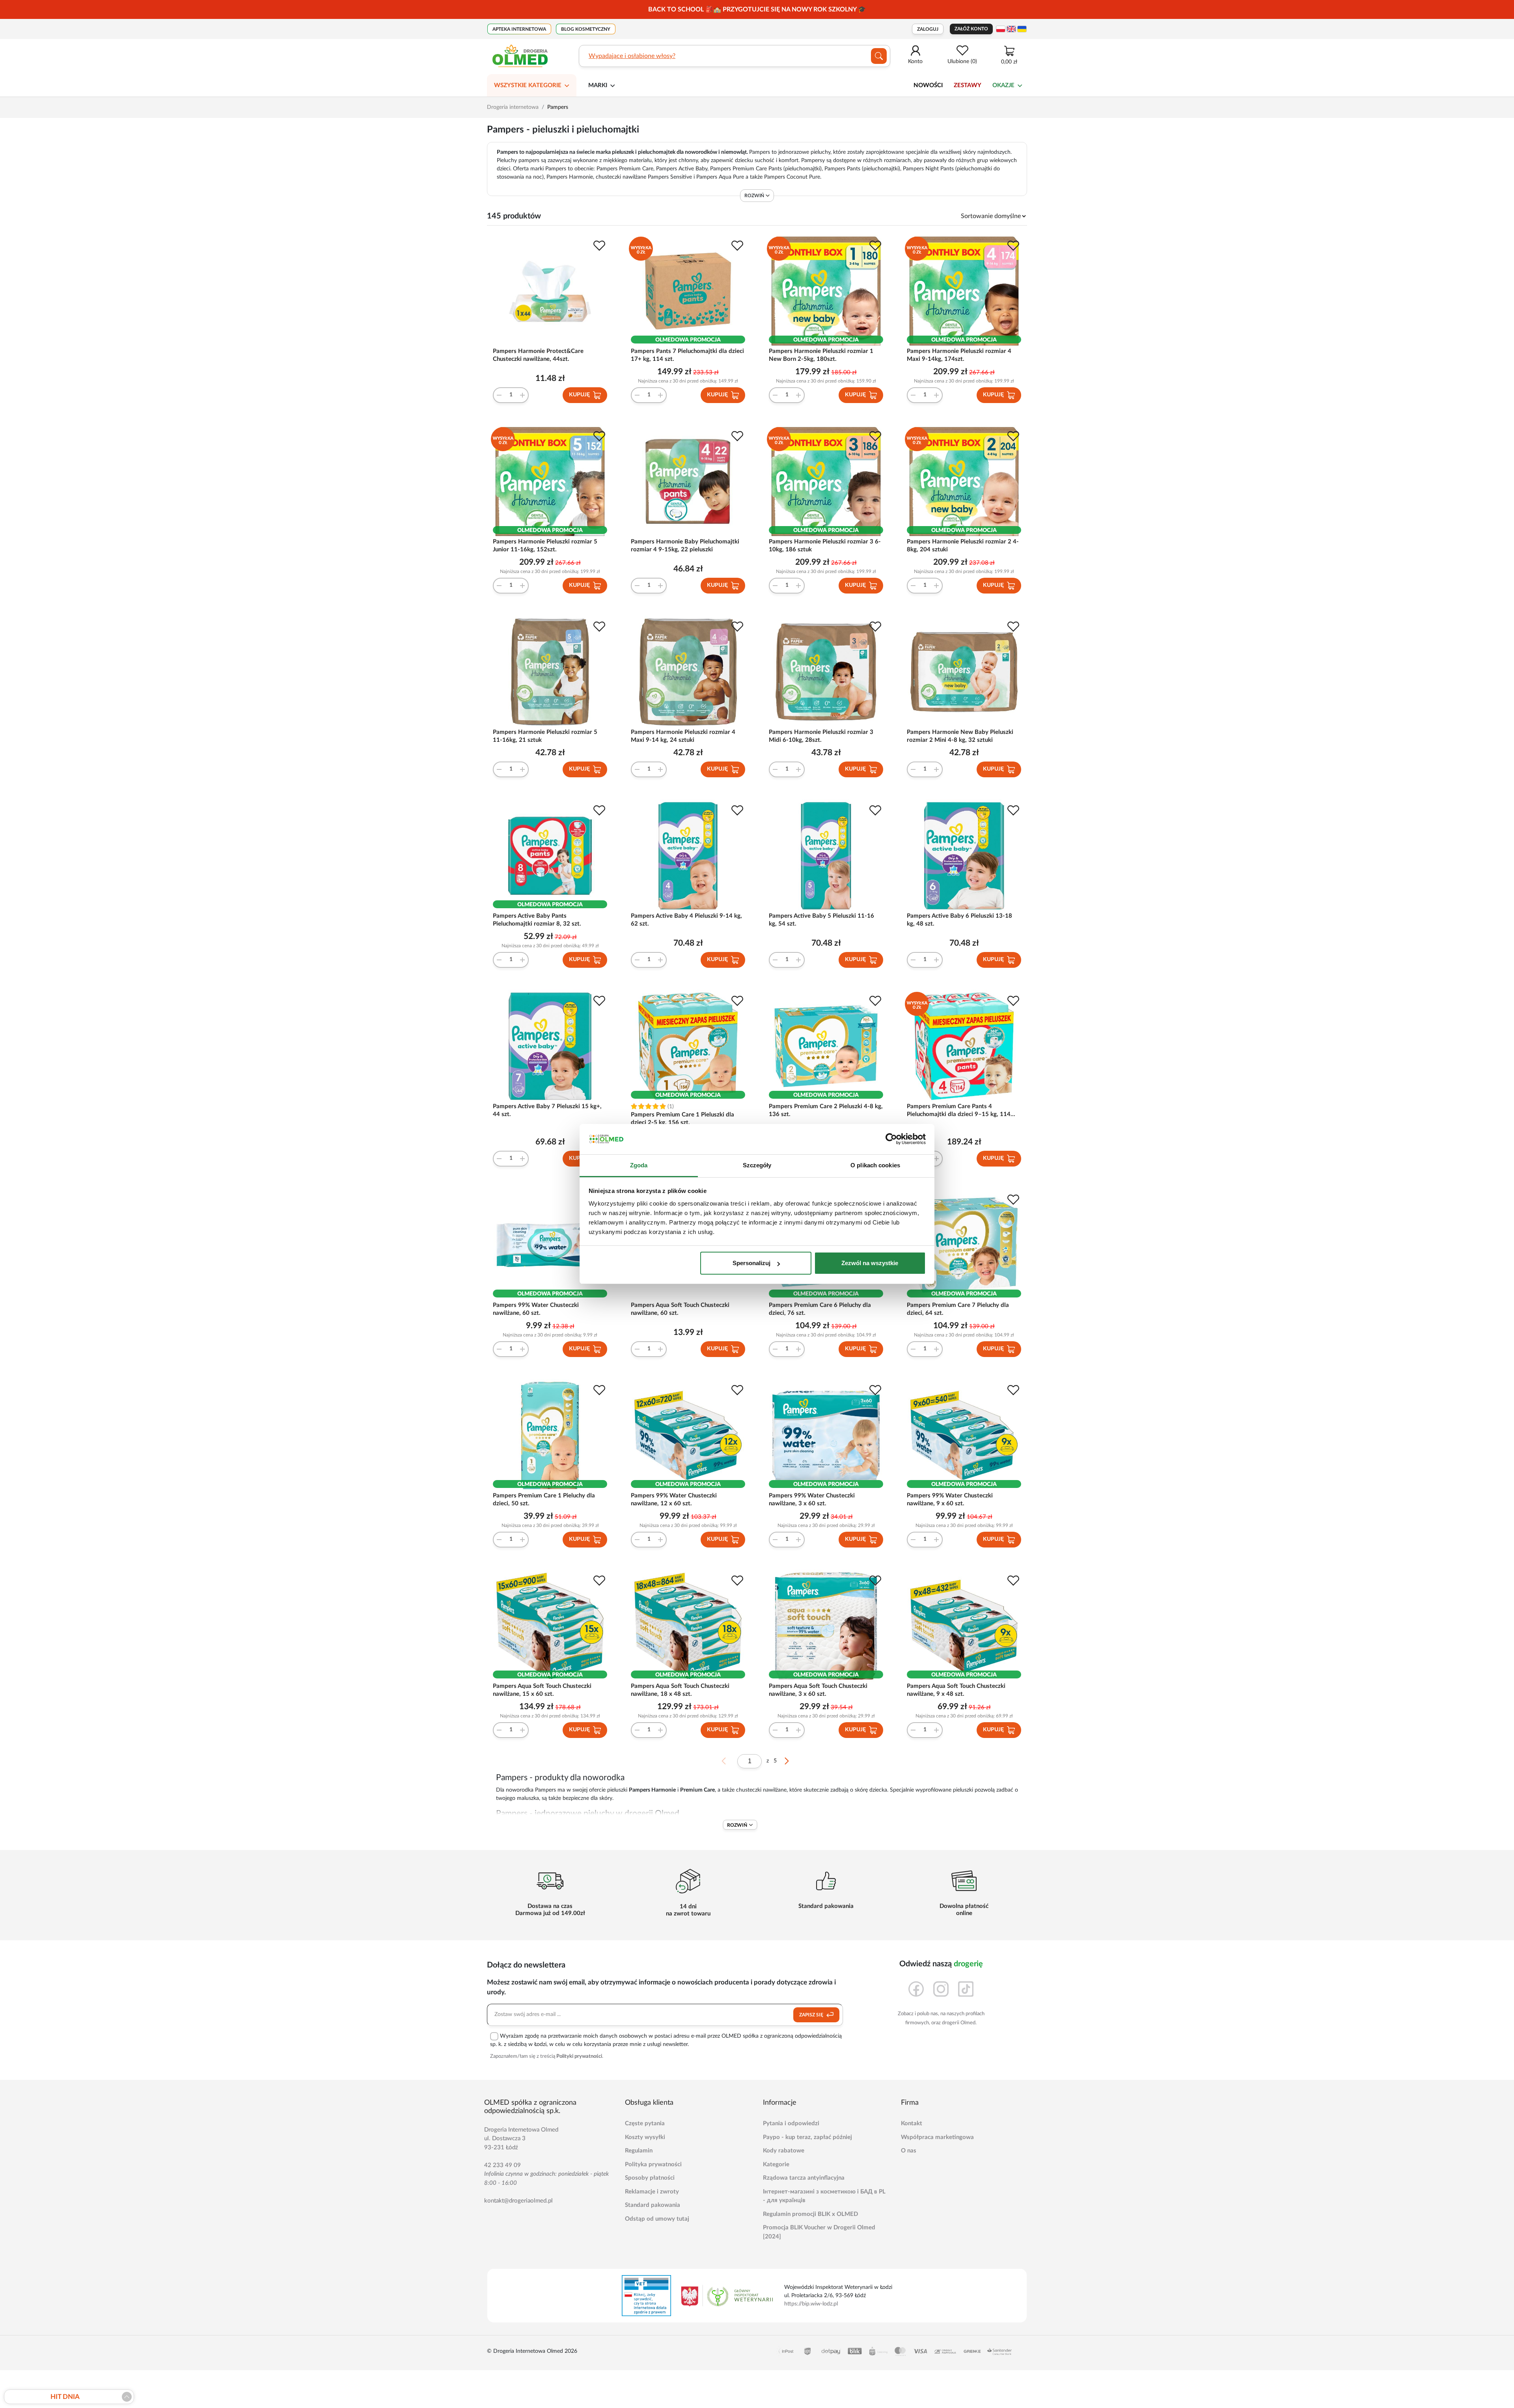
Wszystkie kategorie (528, 85)
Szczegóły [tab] (757, 1165)
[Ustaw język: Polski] (1001, 29)
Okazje (1003, 85)
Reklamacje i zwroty (652, 2192)
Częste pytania (645, 2123)
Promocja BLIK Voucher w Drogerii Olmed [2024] (819, 2232)
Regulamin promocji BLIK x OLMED (810, 2214)
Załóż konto (971, 29)
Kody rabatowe (784, 2151)
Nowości (928, 85)
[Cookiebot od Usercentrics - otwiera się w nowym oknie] (891, 1139)
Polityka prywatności (653, 2164)
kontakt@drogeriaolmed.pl (518, 2201)
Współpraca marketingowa (937, 2137)
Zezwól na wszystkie (870, 1263)
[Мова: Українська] (1022, 29)
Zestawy (968, 85)
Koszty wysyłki (645, 2137)
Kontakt (912, 2123)
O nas (909, 2151)
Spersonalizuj (751, 1263)
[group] (757, 9)
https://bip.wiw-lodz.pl (811, 2304)
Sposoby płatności (650, 2178)
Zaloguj (928, 29)
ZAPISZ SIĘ (812, 2015)
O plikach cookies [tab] (875, 1165)
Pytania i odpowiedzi (791, 2123)
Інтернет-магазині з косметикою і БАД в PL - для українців (824, 2196)
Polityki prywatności (579, 2056)
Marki (598, 85)
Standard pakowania (653, 2205)
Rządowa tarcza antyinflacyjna (804, 2178)
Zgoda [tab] (639, 1165)
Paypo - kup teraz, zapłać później (807, 2137)
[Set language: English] (1011, 29)
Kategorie (776, 2164)
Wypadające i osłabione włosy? (632, 56)
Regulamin (639, 2151)
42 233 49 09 (502, 2165)
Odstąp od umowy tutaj (657, 2219)
